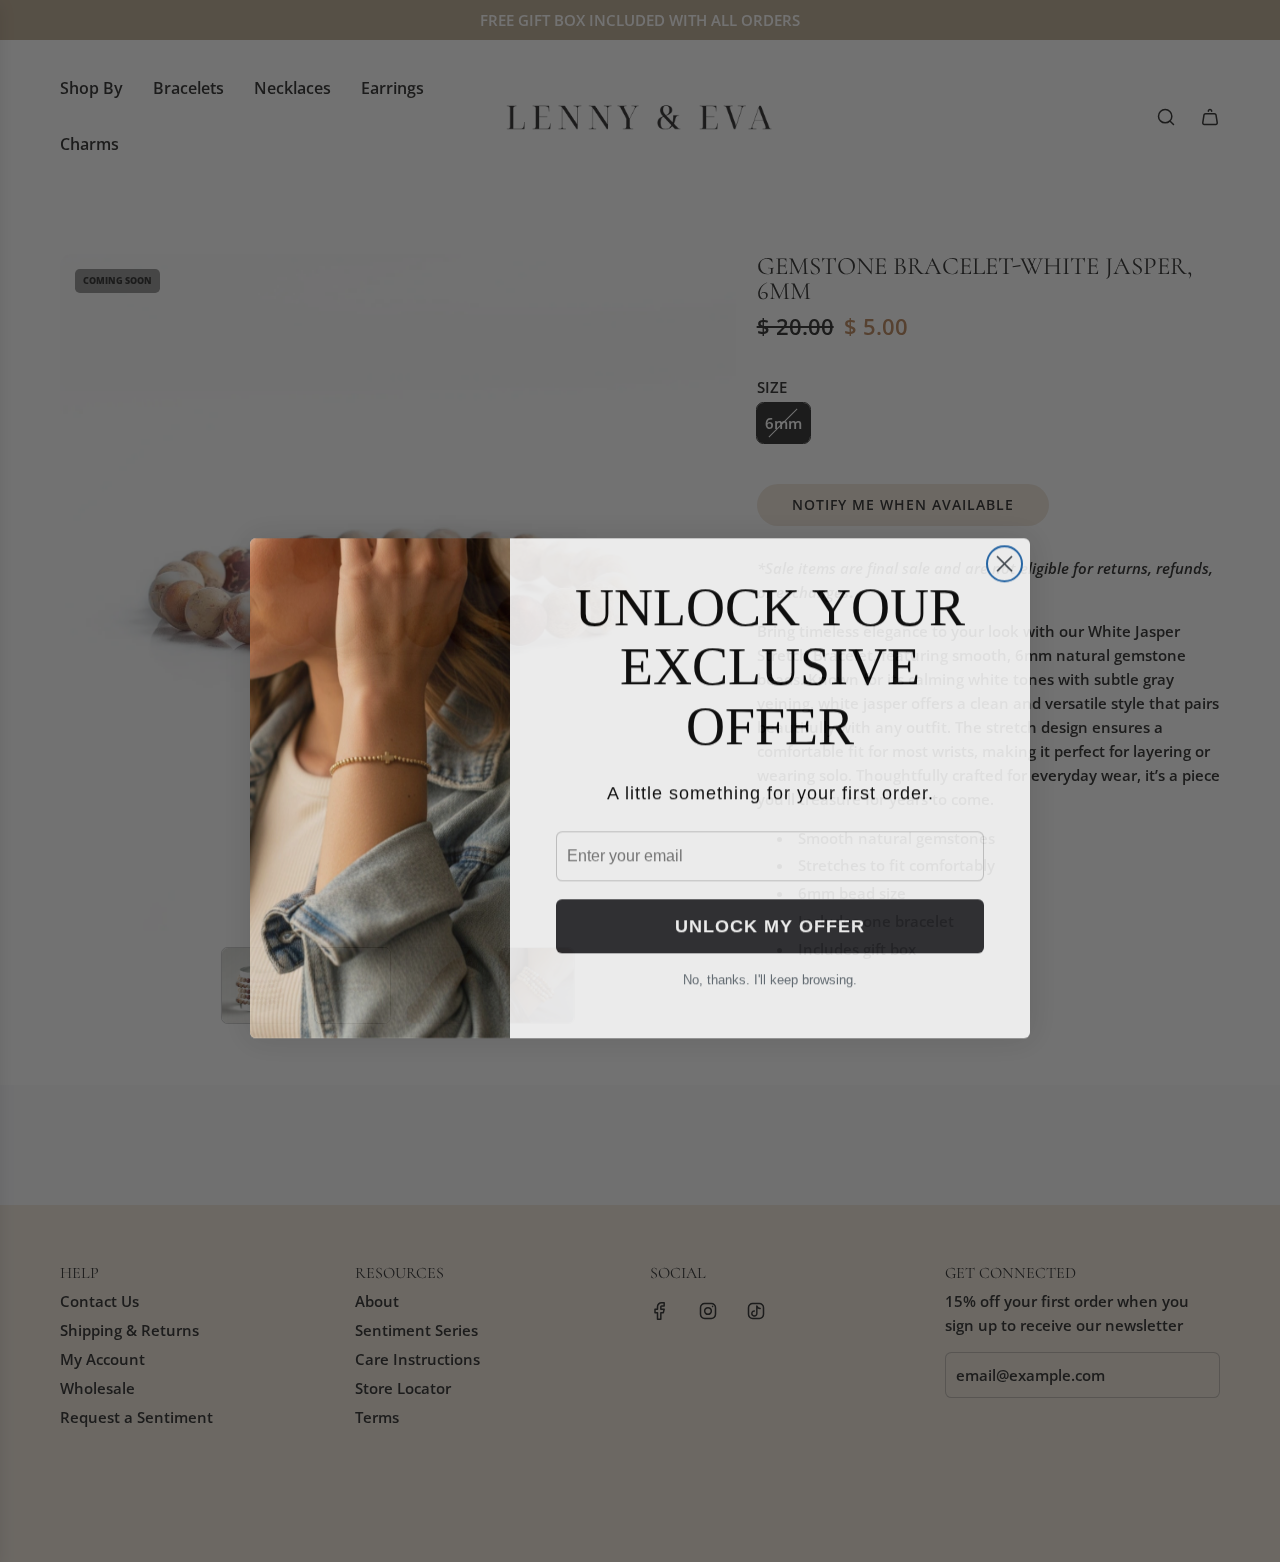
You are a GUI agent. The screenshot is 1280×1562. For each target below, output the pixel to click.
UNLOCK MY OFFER (770, 919)
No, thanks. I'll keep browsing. (770, 972)
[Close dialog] (1004, 556)
